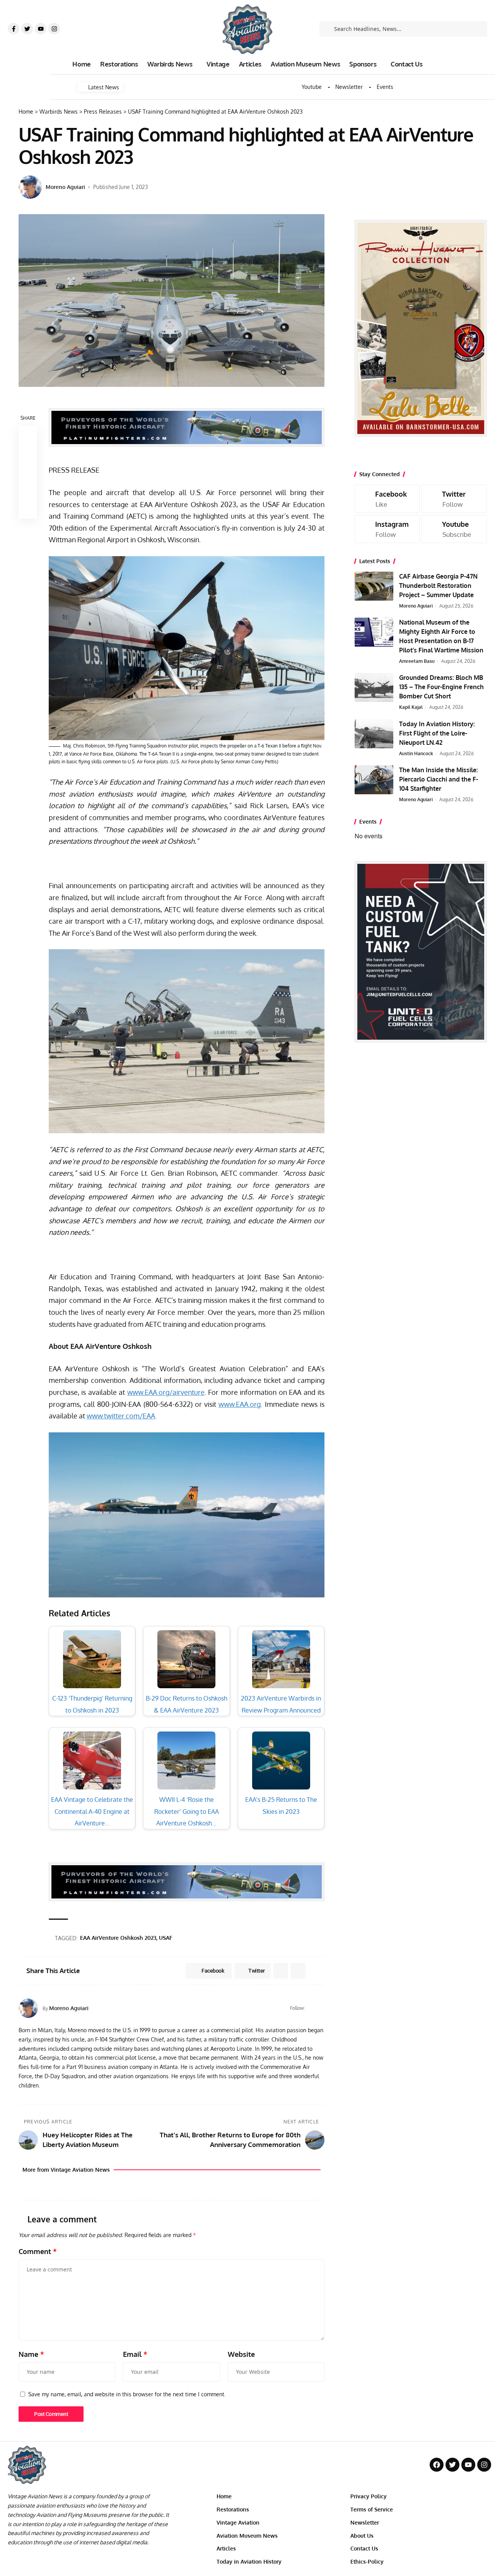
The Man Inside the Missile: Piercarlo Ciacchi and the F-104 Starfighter (439, 779)
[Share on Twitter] (28, 454)
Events (385, 87)
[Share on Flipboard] (281, 1971)
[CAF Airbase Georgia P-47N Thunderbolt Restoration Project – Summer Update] (374, 586)
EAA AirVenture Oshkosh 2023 (118, 1938)
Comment (38, 2251)
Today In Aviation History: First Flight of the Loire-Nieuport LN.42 (437, 733)
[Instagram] (54, 29)
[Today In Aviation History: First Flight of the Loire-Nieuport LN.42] (374, 734)
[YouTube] (321, 2008)
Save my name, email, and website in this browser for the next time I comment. (127, 2394)
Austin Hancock (416, 753)
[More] (28, 509)
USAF (166, 1938)
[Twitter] (27, 29)
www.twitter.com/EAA (121, 1416)
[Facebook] (312, 2008)
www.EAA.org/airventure (166, 1392)
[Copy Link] (28, 472)
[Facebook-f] (14, 29)
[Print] (28, 491)
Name (31, 2354)
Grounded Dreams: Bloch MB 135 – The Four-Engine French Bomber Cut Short (441, 687)
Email (135, 2354)
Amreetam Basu (417, 661)
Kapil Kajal (411, 707)
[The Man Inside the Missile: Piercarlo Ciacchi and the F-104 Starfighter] (374, 780)
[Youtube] (41, 29)
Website (241, 2354)
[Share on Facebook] (28, 435)
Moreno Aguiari (65, 187)
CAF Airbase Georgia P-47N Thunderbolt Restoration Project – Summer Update (438, 586)
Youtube (312, 87)
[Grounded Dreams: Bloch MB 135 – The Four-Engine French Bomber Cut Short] (374, 687)
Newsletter (349, 87)
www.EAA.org (240, 1404)
